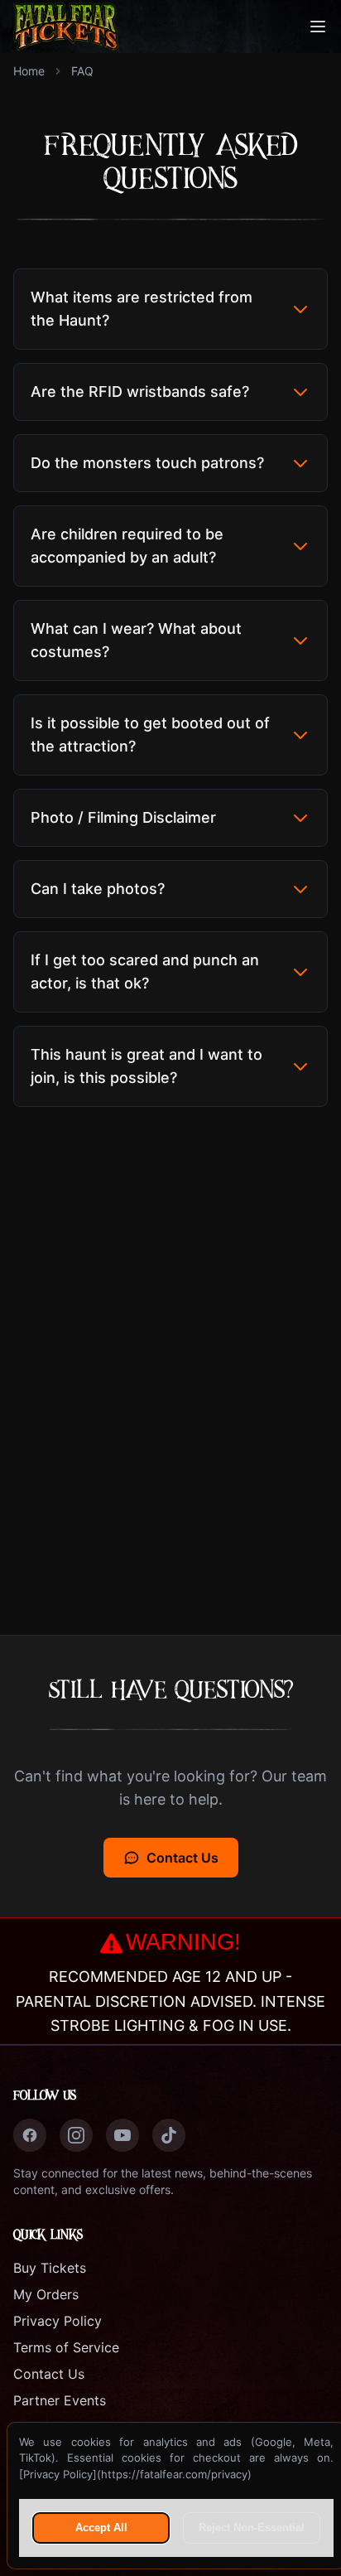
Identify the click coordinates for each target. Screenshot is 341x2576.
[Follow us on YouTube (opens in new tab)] (122, 2135)
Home (29, 71)
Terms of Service (66, 2347)
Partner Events (60, 2400)
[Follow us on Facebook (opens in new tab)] (30, 2135)
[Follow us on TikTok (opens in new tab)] (169, 2135)
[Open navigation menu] (318, 27)
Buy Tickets (50, 2268)
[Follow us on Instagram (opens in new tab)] (76, 2135)
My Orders (46, 2294)
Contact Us (183, 1858)
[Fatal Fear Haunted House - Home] (66, 27)
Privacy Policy (58, 2321)
